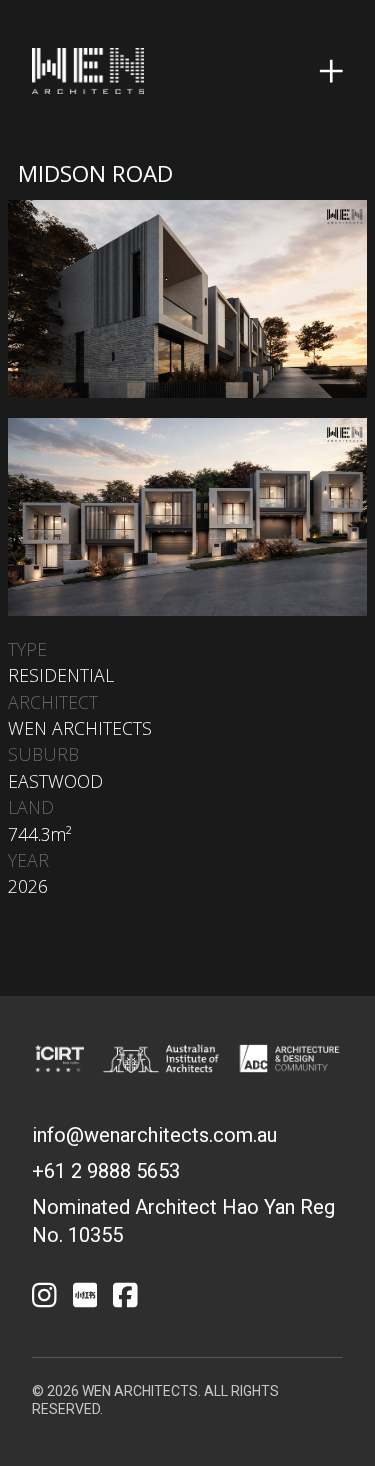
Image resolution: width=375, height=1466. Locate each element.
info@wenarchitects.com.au (154, 1135)
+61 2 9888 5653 (106, 1171)
